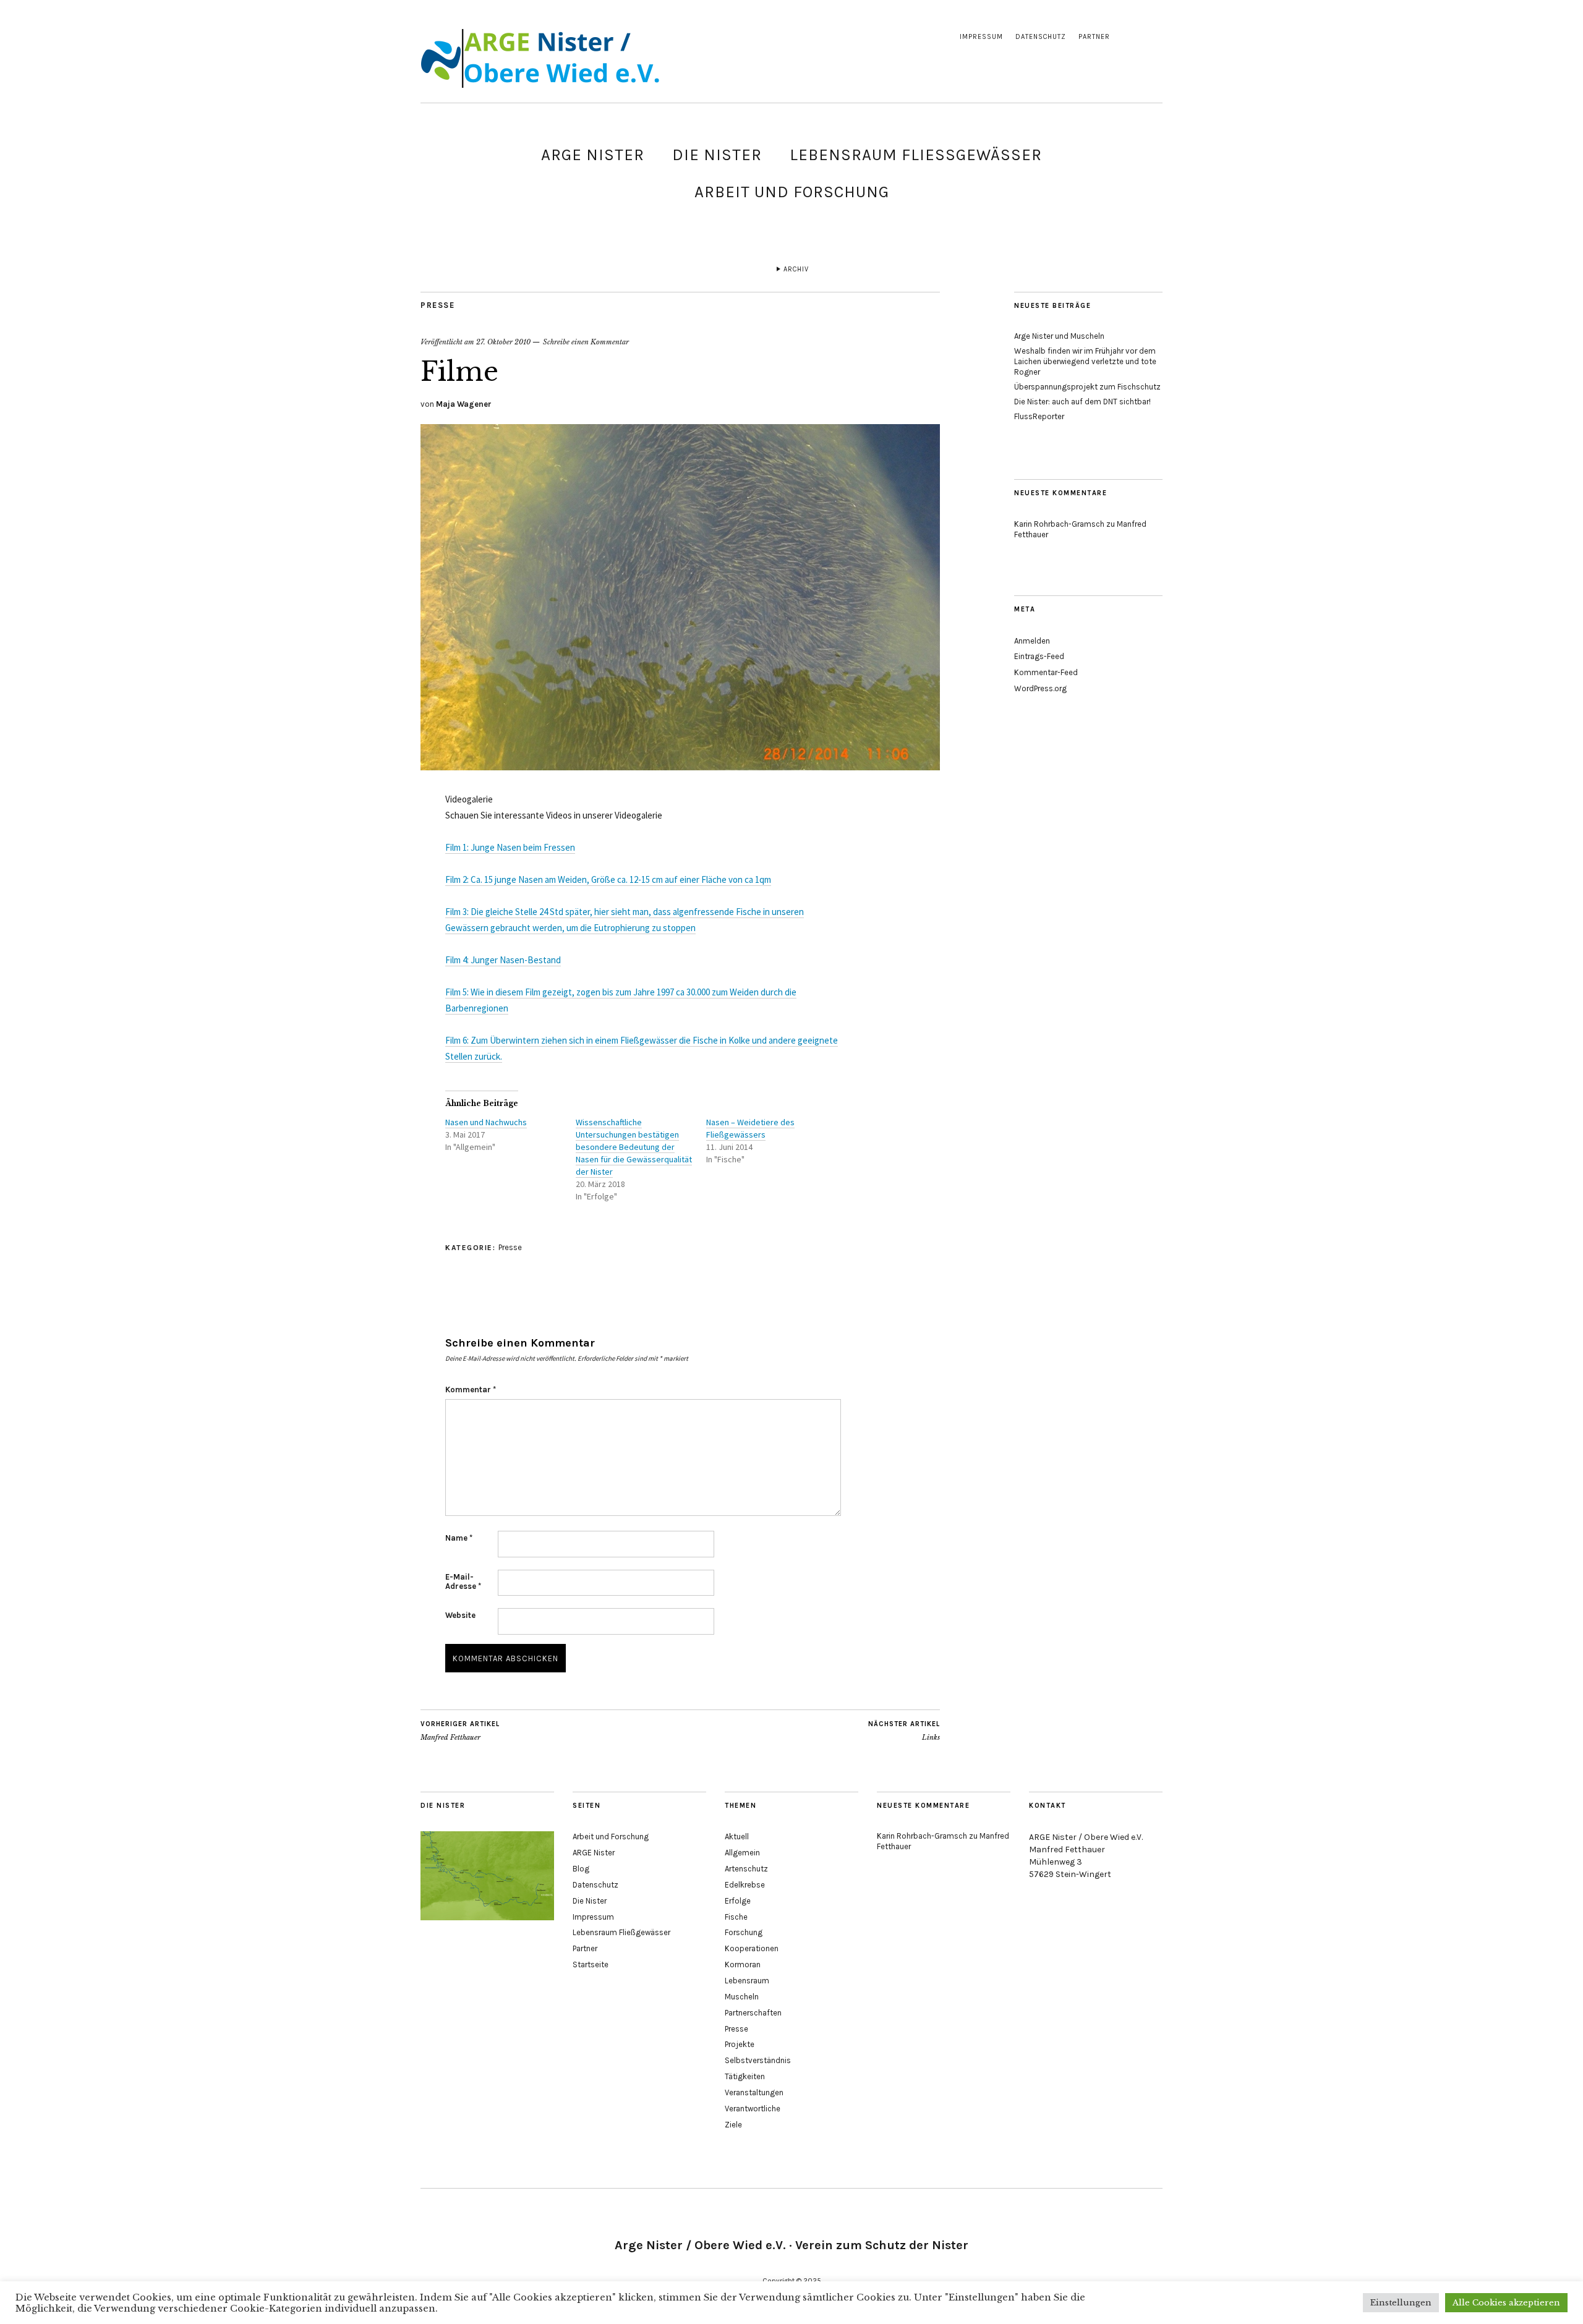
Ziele (733, 2125)
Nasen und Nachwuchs (486, 1122)
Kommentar (471, 1390)
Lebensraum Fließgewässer (916, 155)
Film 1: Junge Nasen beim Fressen (510, 847)
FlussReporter (1039, 416)
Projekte (740, 2044)
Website (460, 1615)
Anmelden (1032, 641)
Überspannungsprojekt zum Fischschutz (1087, 387)
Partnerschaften (753, 2013)
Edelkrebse (745, 1885)
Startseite (591, 1964)
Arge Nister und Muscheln (1059, 336)
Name (459, 1538)
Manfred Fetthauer (460, 1731)
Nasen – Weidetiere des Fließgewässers (750, 1128)
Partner (1094, 37)
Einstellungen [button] (1401, 2303)
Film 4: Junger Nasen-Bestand (503, 960)
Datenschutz (1041, 37)
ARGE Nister (593, 155)
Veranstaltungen (754, 2092)
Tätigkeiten (745, 2076)
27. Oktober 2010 (503, 342)
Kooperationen (752, 1948)
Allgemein (742, 1853)
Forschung (744, 1932)
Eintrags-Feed (1039, 656)
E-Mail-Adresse (463, 1581)
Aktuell (737, 1837)
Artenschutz (746, 1869)
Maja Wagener (464, 404)
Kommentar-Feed (1046, 672)
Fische (736, 1917)
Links (904, 1731)
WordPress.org (1040, 688)
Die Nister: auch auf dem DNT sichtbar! (1082, 402)
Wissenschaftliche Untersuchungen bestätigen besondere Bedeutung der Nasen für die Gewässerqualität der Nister (634, 1147)
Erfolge (738, 1901)
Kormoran (743, 1964)
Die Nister (717, 155)
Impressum (981, 37)
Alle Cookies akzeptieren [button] (1506, 2303)
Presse (437, 305)
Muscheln (742, 1997)
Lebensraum (747, 1981)
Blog (581, 1869)
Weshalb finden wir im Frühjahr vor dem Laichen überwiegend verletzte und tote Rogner (1085, 361)
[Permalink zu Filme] (680, 767)
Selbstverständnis (758, 2060)
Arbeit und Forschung (792, 192)
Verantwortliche (753, 2109)
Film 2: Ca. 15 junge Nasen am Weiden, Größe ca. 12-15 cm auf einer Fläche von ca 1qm (608, 879)
